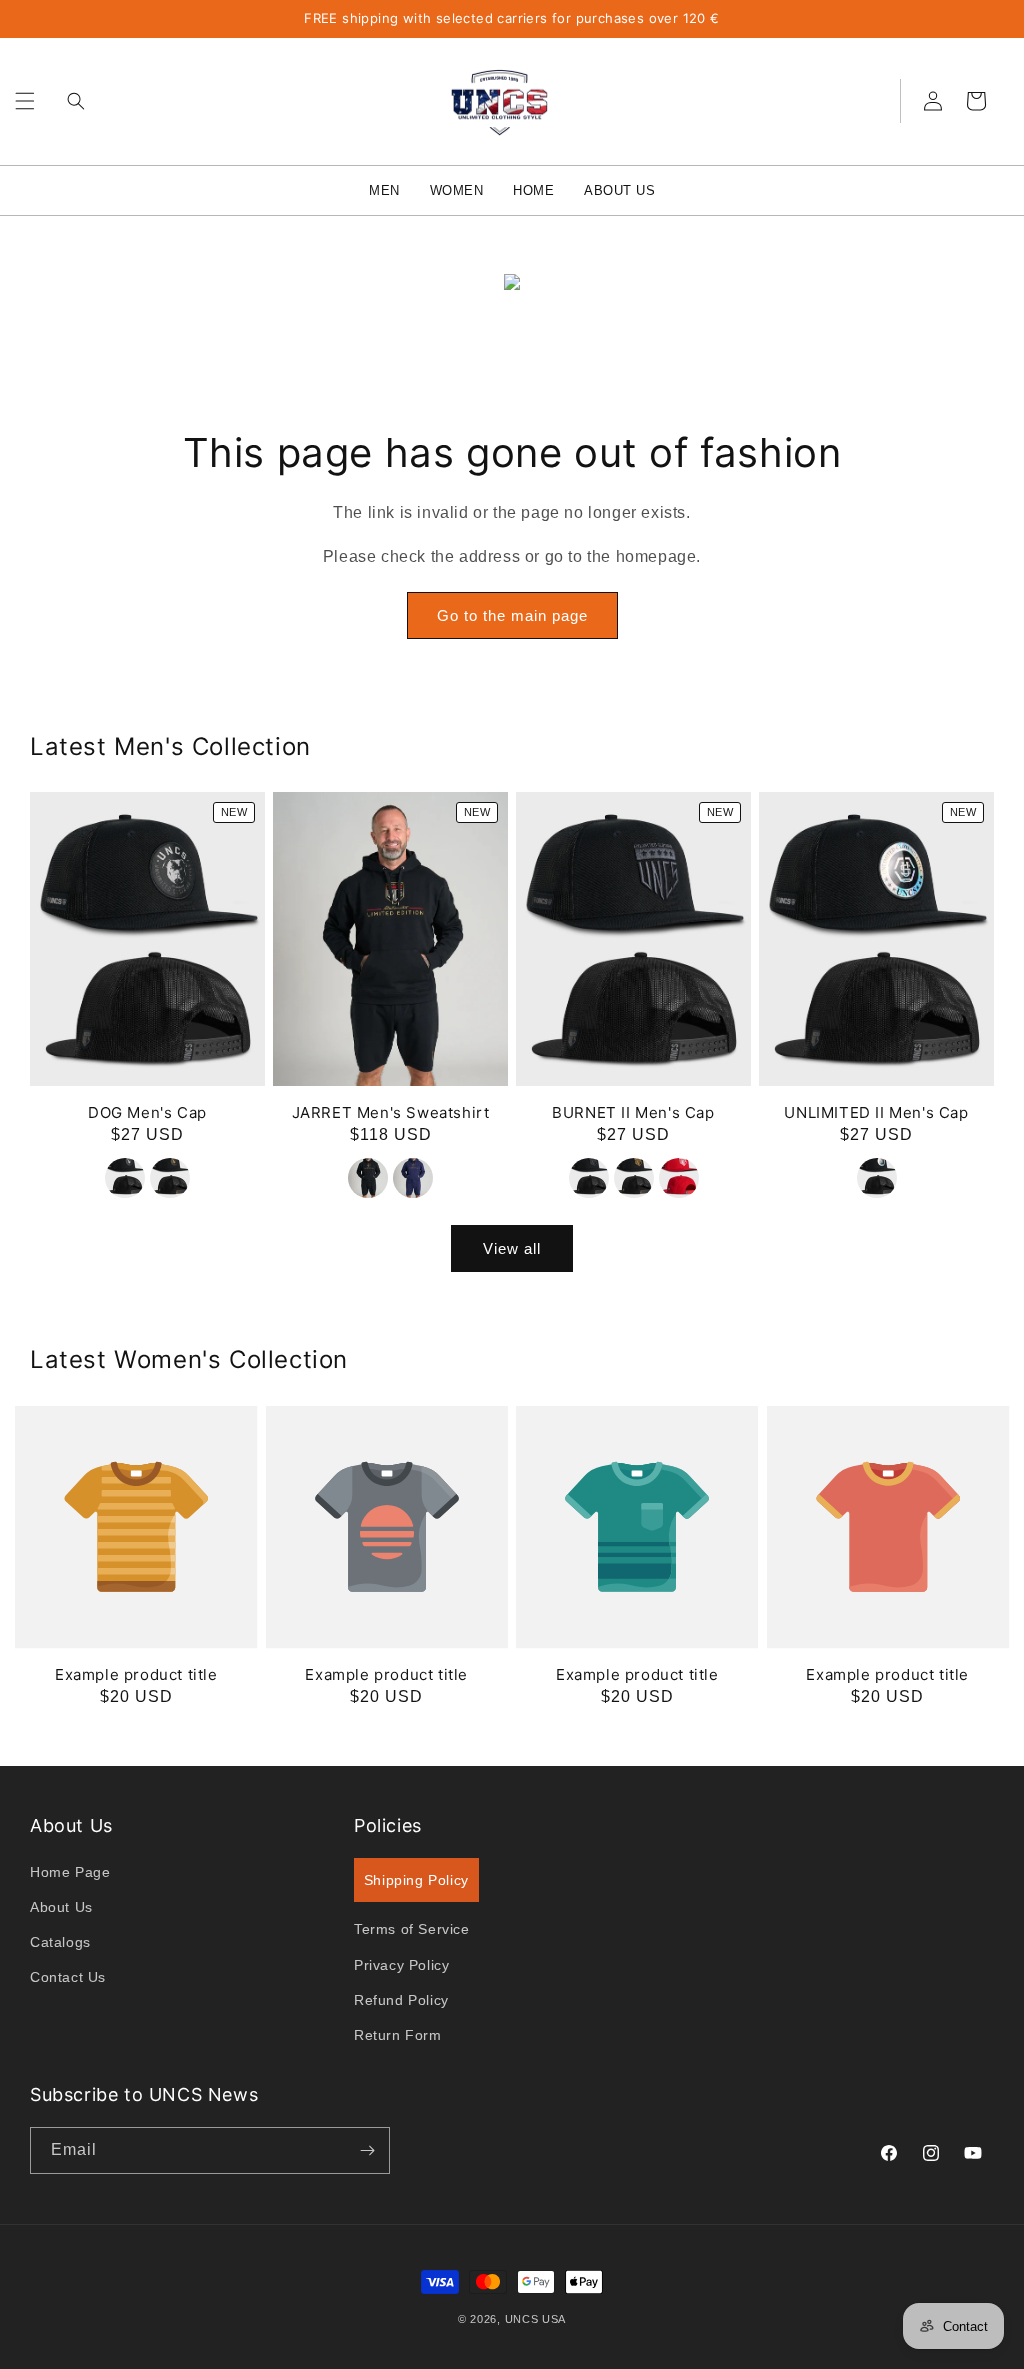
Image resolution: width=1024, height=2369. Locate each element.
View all (512, 1248)
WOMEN (457, 190)
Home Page (70, 1872)
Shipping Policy (416, 1880)
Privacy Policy (401, 1965)
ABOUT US (619, 190)
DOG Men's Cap (147, 1112)
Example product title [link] (136, 1674)
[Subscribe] (367, 2150)
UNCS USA (536, 2319)
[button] (25, 101)
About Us (61, 1907)
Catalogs (60, 1942)
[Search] (71, 101)
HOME (533, 190)
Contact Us (68, 1977)
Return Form (398, 2035)
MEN (384, 190)
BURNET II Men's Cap (633, 1112)
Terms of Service (412, 1929)
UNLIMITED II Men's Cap (876, 1112)
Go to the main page (512, 615)
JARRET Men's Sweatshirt (391, 1112)
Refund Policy (401, 2000)
